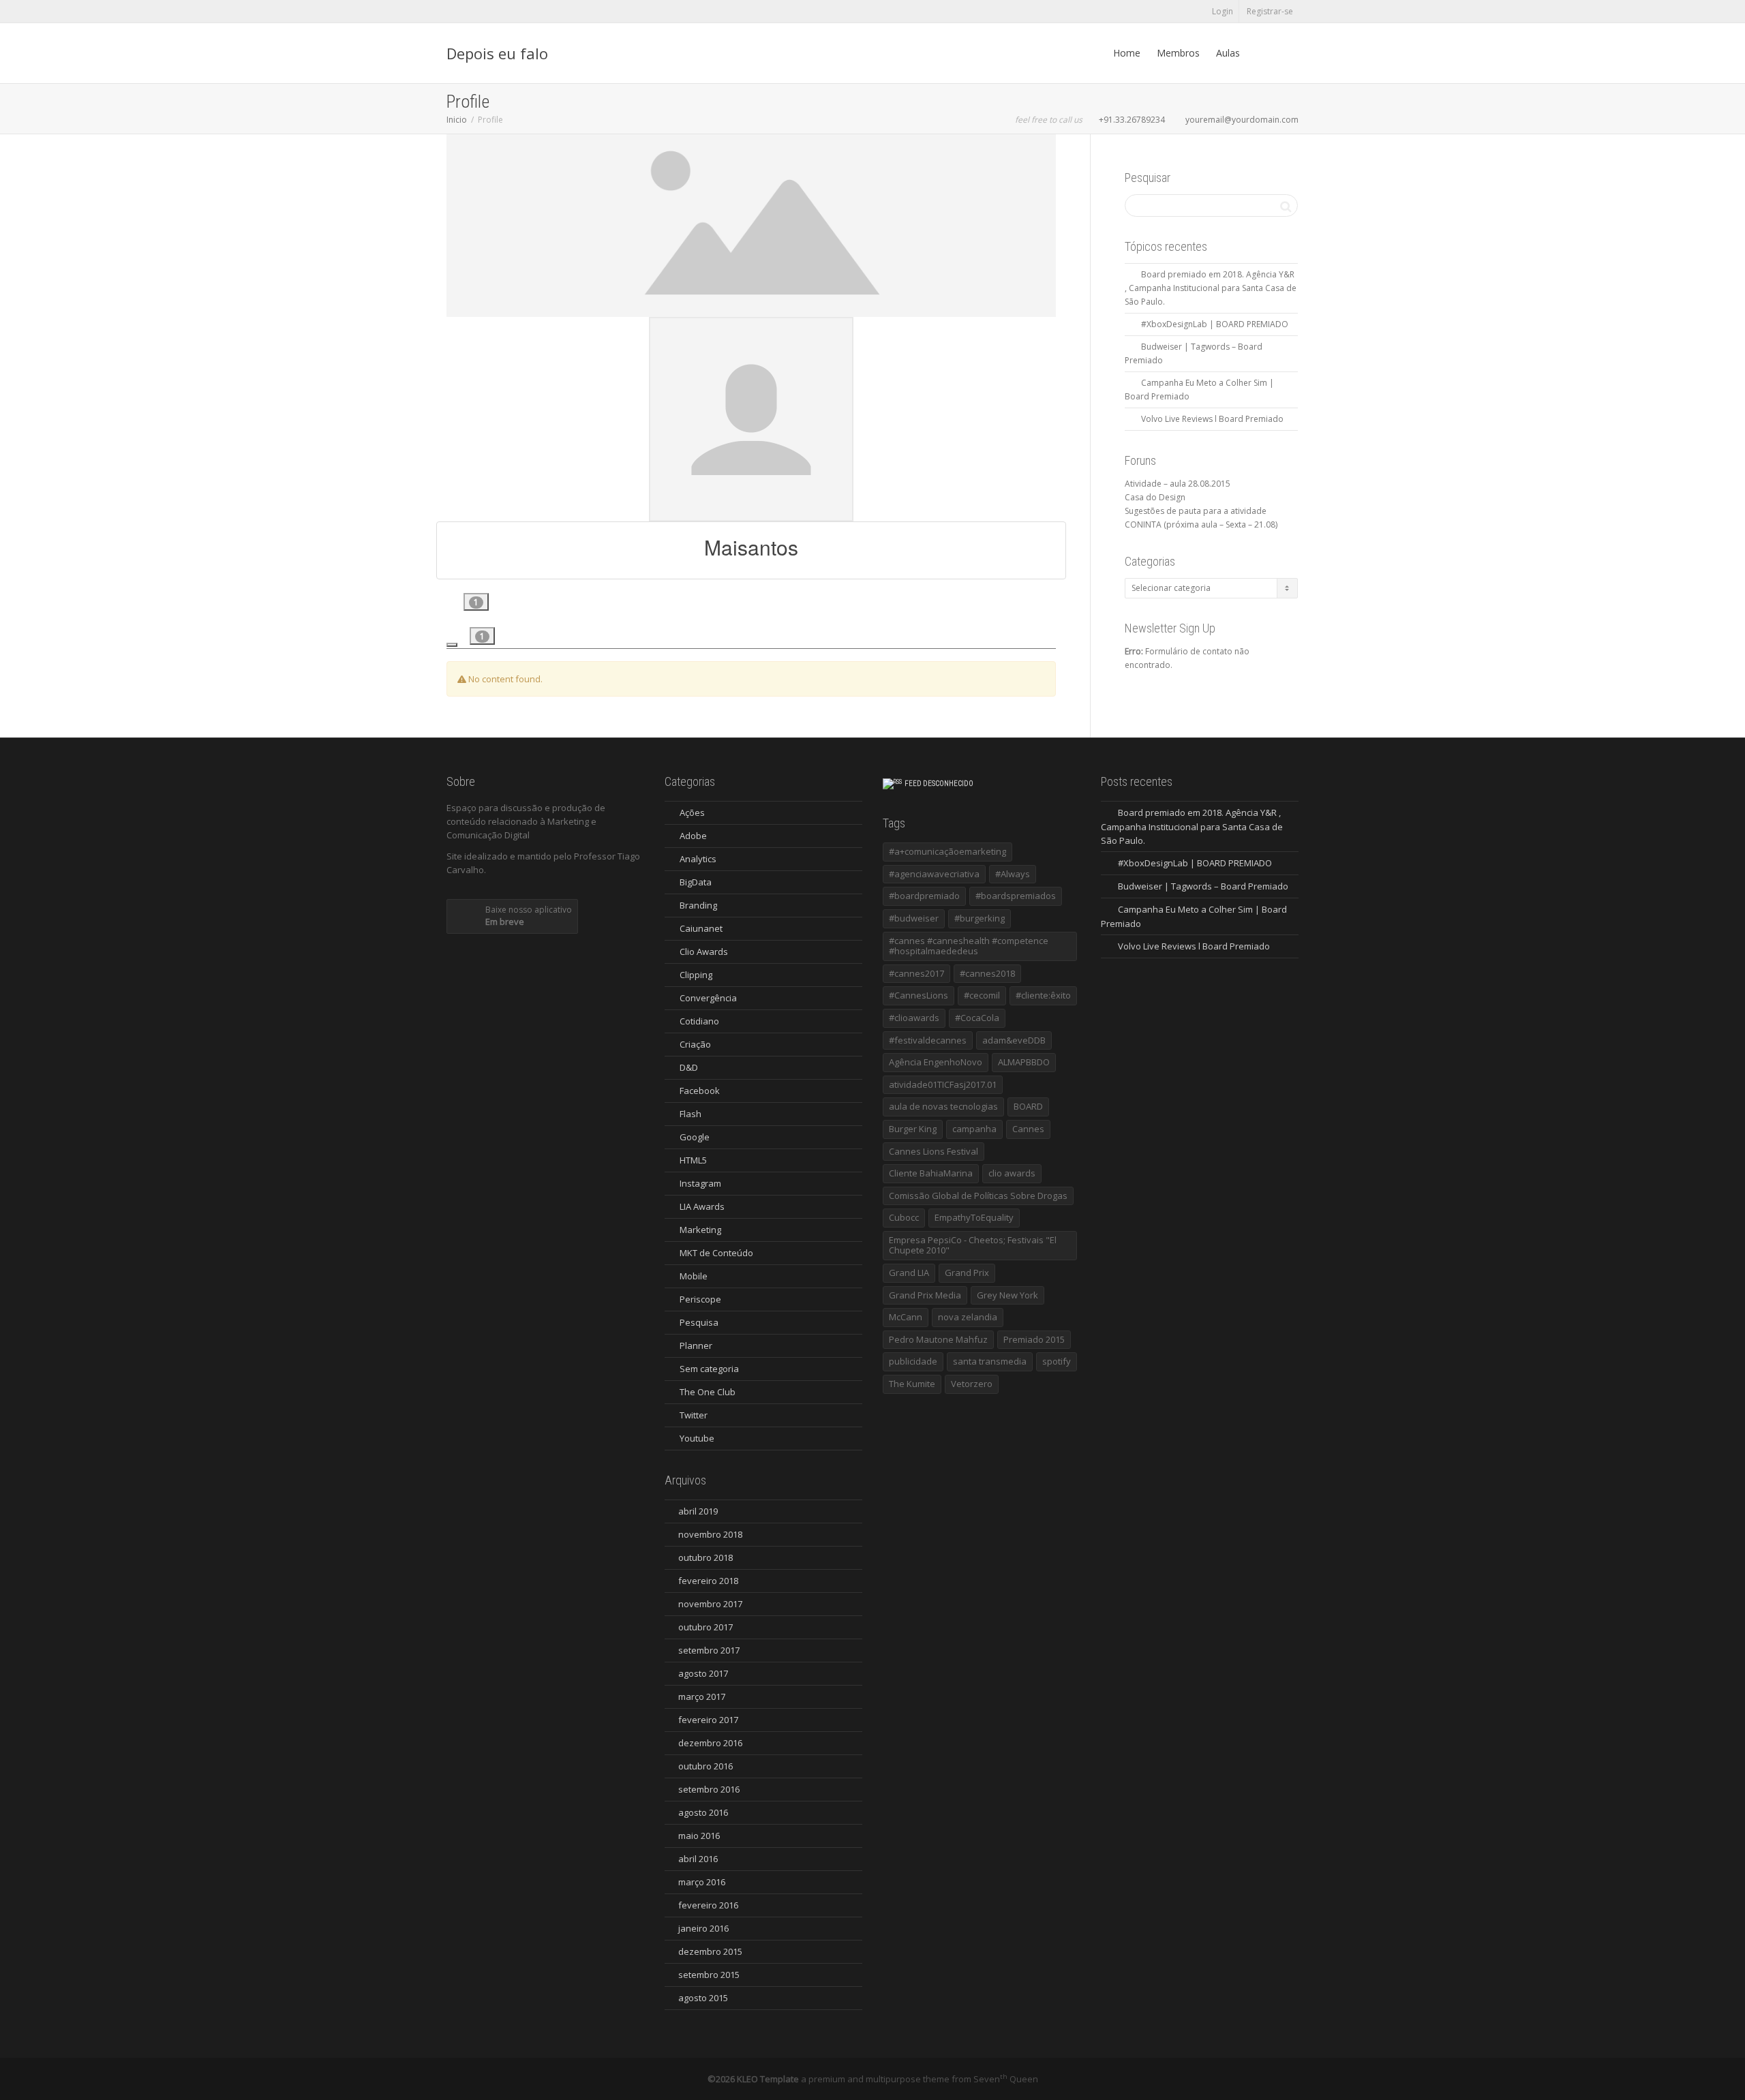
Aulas (1228, 53)
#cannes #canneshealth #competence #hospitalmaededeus (969, 946)
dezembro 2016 (710, 1743)
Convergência (708, 998)
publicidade (913, 1361)
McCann (906, 1317)
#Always (1013, 874)
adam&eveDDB (1014, 1040)
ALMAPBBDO (1024, 1062)
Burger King (913, 1129)
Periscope (700, 1299)
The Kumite (912, 1384)
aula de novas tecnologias (943, 1106)
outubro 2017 (705, 1627)
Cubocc (904, 1217)
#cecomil (982, 995)
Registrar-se (1270, 11)
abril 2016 (698, 1859)
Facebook (700, 1091)
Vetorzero (972, 1384)
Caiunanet (701, 928)
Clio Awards (704, 952)
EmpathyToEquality (974, 1217)
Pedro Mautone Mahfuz (938, 1339)
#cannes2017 (916, 973)
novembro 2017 (710, 1604)
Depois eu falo (497, 53)
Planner (696, 1345)
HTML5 (693, 1160)
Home (1127, 53)
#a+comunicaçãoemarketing (947, 851)
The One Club (708, 1392)
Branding (698, 905)
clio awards (1012, 1173)
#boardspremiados (1016, 896)
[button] (476, 602)
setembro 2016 (709, 1789)
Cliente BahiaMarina (931, 1173)
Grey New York (1007, 1295)
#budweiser (914, 918)
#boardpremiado (924, 896)
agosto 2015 (703, 1998)
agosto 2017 (703, 1673)
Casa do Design (1155, 497)
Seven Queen (1006, 2079)
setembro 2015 (709, 1975)
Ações (692, 812)
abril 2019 (698, 1511)
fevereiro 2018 (708, 1581)
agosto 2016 (703, 1812)
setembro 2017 (709, 1650)
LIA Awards (702, 1206)
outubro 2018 (705, 1557)
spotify (1057, 1361)
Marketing (700, 1230)
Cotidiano (699, 1021)
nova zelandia (968, 1317)
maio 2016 (699, 1836)
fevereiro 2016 (708, 1905)
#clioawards (914, 1018)
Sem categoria (709, 1369)
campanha (974, 1129)
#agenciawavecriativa (934, 874)
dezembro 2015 (710, 1951)
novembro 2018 (710, 1534)
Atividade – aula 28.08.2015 (1178, 484)
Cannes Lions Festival (934, 1151)
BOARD (1028, 1106)
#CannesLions (919, 995)
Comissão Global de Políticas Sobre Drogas (978, 1196)
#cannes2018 (987, 973)
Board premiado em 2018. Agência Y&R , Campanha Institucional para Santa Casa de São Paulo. (1211, 288)
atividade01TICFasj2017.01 (943, 1084)
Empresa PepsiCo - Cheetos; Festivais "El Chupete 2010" (973, 1245)
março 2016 (702, 1882)
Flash (691, 1114)
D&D (689, 1067)
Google (695, 1137)
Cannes (1028, 1129)
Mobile (694, 1276)
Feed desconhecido (939, 783)
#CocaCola (977, 1018)
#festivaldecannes (928, 1040)
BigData (696, 882)
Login (1223, 11)
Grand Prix (967, 1273)
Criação (695, 1044)
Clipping (696, 975)
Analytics (698, 859)
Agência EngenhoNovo (936, 1062)
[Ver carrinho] (1261, 53)
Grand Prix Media (925, 1295)
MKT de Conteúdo (716, 1253)
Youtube (697, 1438)
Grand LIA (909, 1273)
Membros (1178, 53)
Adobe (693, 836)
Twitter (694, 1415)
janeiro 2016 (703, 1928)
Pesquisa (699, 1322)
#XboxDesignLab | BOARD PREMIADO (1215, 324)
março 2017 (702, 1696)
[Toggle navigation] (452, 645)
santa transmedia (990, 1361)
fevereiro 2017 (708, 1720)
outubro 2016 (705, 1766)
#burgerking (980, 918)
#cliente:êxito (1043, 995)
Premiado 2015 (1034, 1339)
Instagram (700, 1183)
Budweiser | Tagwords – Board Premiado (1203, 886)
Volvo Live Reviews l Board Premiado (1212, 419)
